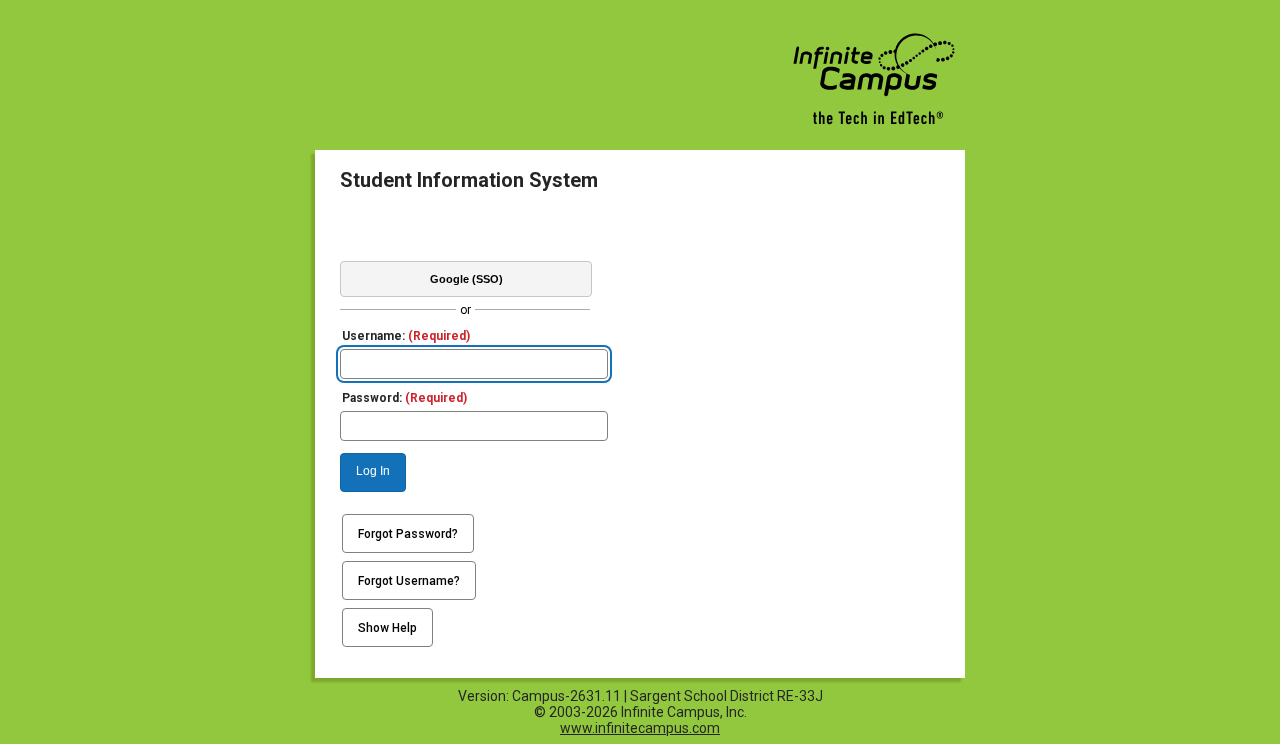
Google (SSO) (466, 279)
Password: (404, 398)
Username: (406, 336)
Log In (373, 471)
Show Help (387, 628)
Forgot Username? (409, 581)
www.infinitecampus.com (640, 728)
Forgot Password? (408, 534)
